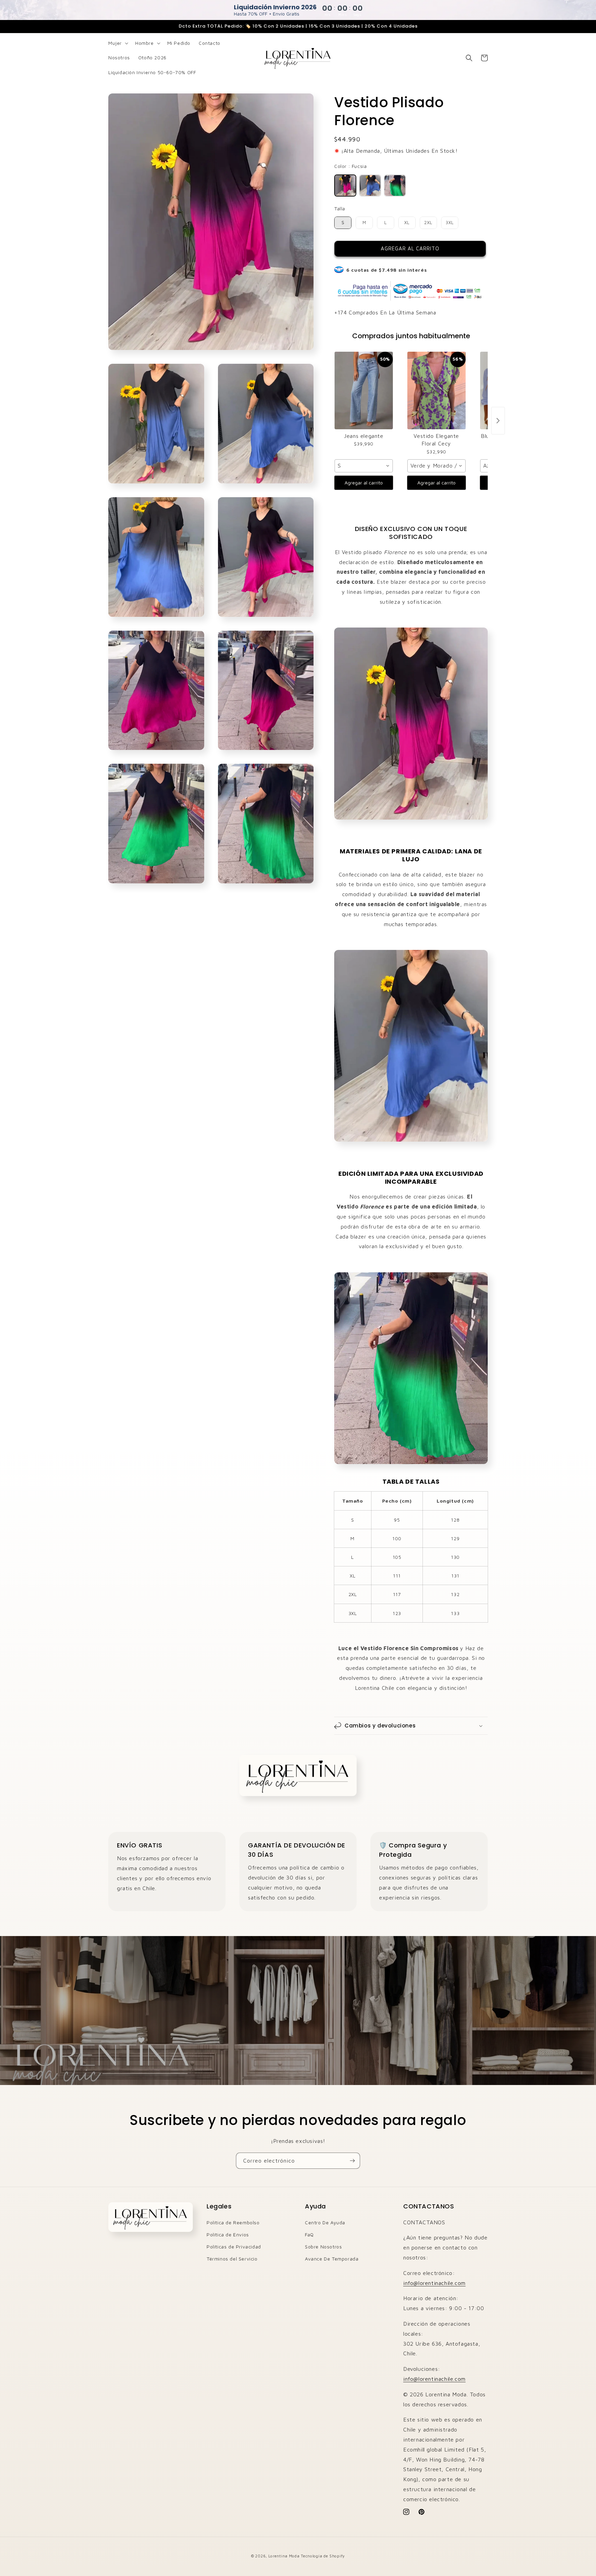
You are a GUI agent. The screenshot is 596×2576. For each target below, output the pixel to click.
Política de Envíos (228, 2234)
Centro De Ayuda (325, 2222)
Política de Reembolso (233, 2222)
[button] (118, 43)
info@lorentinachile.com (434, 2283)
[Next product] (498, 421)
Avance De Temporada (332, 2259)
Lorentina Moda (284, 2556)
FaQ (309, 2234)
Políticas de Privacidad (234, 2247)
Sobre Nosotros (323, 2247)
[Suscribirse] (352, 2161)
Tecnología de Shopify (323, 2556)
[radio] (345, 186)
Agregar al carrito (364, 483)
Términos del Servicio (232, 2259)
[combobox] (364, 466)
